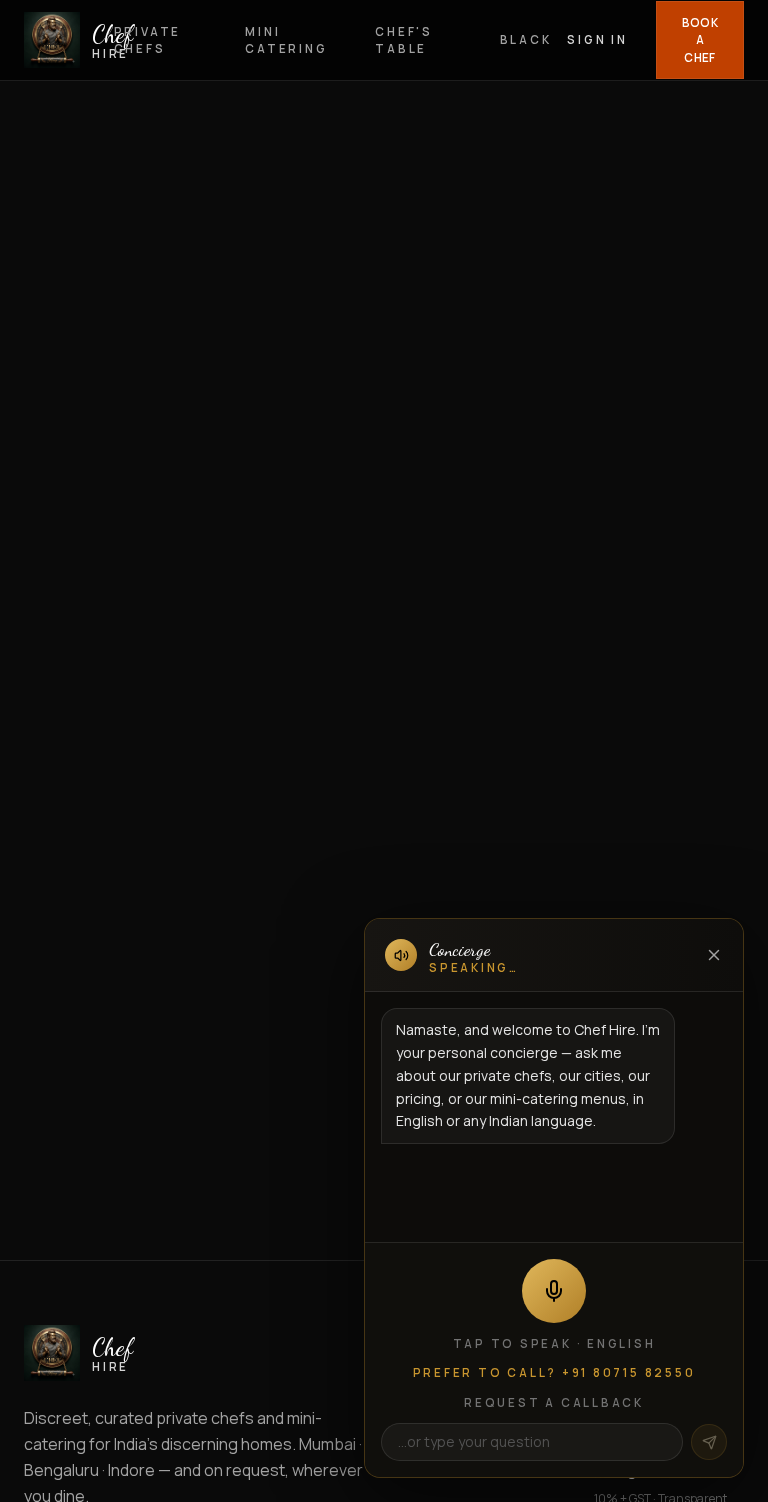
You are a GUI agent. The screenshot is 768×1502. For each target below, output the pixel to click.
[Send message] (709, 1442)
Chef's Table (404, 40)
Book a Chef (700, 40)
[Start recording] (554, 1291)
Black (526, 39)
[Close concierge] (714, 955)
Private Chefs (147, 40)
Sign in (597, 39)
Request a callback (554, 1402)
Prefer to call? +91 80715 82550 (554, 1372)
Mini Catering (286, 40)
